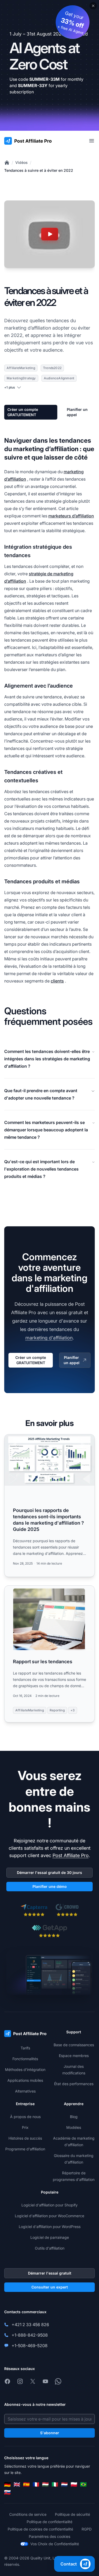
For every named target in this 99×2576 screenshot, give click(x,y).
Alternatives (25, 2091)
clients (57, 981)
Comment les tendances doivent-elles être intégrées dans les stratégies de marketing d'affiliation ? (47, 1059)
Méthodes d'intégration (25, 2070)
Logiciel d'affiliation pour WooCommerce (49, 2216)
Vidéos (22, 162)
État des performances (74, 2084)
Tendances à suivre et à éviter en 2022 (39, 170)
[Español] (26, 2484)
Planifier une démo (50, 1886)
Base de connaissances (74, 2045)
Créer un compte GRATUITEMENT (23, 412)
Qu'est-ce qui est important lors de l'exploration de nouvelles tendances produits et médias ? (41, 1169)
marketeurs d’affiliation (71, 516)
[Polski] (74, 2484)
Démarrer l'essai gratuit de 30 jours (49, 1872)
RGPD (87, 2529)
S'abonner (50, 2433)
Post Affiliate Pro (71, 1855)
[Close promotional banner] (93, 6)
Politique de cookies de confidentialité (40, 2529)
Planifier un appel (77, 412)
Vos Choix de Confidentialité (55, 2544)
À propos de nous (25, 2117)
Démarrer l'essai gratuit (50, 2273)
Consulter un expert (50, 2287)
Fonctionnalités (25, 2059)
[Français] (36, 2484)
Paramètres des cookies (49, 2536)
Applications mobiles (25, 2080)
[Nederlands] (64, 2484)
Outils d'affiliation (50, 2248)
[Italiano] (55, 2484)
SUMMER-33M (44, 79)
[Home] (7, 163)
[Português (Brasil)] (83, 2484)
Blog (74, 2117)
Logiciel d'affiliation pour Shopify (49, 2205)
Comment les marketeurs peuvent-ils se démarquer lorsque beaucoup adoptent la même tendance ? (46, 1130)
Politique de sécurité (72, 2514)
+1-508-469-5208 (30, 2346)
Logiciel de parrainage (50, 2237)
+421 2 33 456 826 (30, 2325)
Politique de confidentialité (49, 2522)
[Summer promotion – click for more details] (49, 65)
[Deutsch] (7, 2484)
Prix (25, 2127)
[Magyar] (45, 2484)
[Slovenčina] (7, 2492)
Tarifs (25, 2048)
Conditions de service (28, 2514)
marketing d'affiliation (49, 1338)
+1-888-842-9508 (30, 2335)
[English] (17, 2484)
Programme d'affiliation (25, 2149)
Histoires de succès (25, 2138)
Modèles (74, 2127)
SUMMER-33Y (33, 85)
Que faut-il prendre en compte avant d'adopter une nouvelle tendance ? (41, 1094)
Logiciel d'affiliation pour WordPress (50, 2227)
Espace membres (74, 2056)
